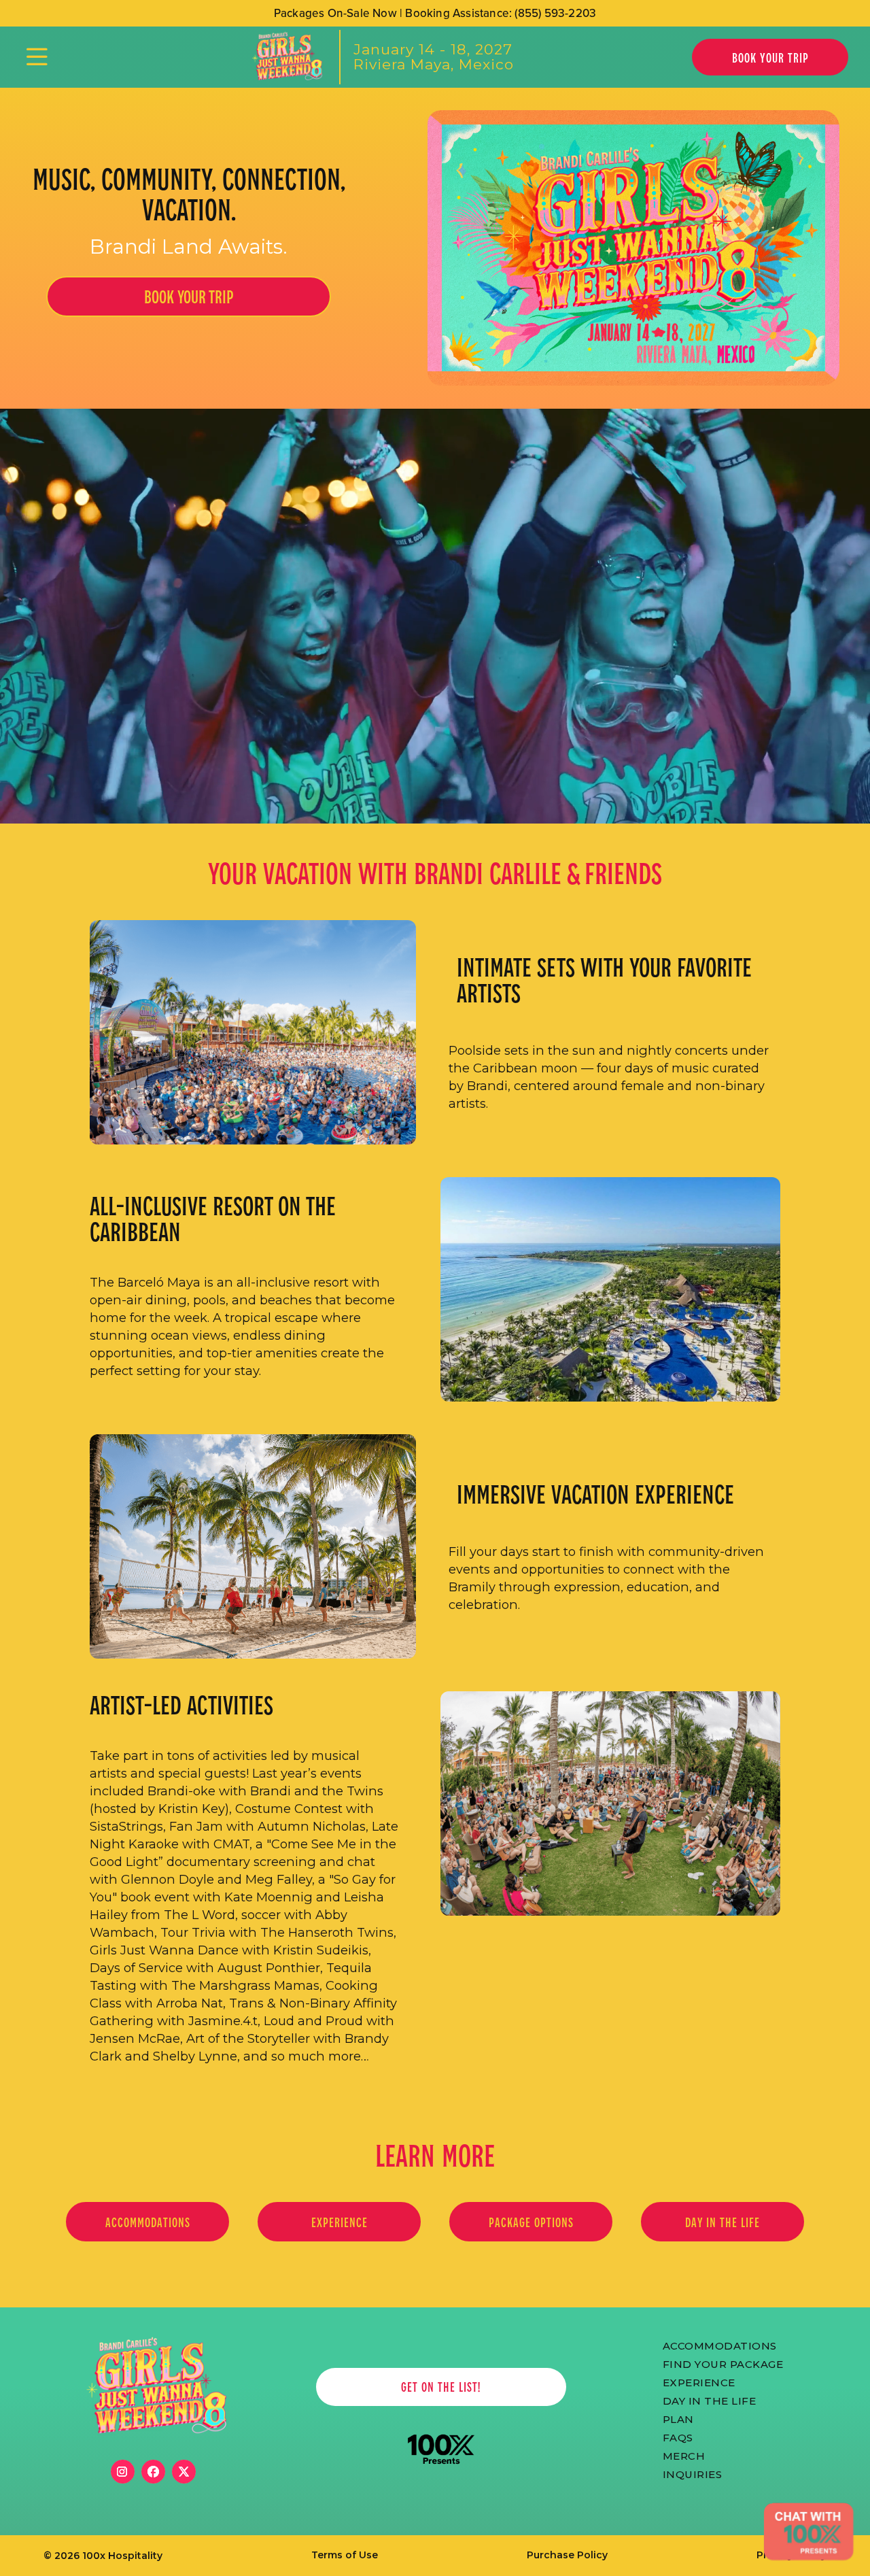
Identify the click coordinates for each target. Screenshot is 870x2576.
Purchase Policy (567, 2555)
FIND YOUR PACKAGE (723, 2363)
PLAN (678, 2418)
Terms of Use (345, 2555)
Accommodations (148, 2222)
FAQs (678, 2437)
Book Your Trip (770, 57)
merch (684, 2455)
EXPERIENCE (340, 2222)
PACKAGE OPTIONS (531, 2222)
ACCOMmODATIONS (720, 2345)
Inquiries (693, 2473)
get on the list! (441, 2387)
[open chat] (808, 2532)
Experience (699, 2382)
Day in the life (723, 2222)
